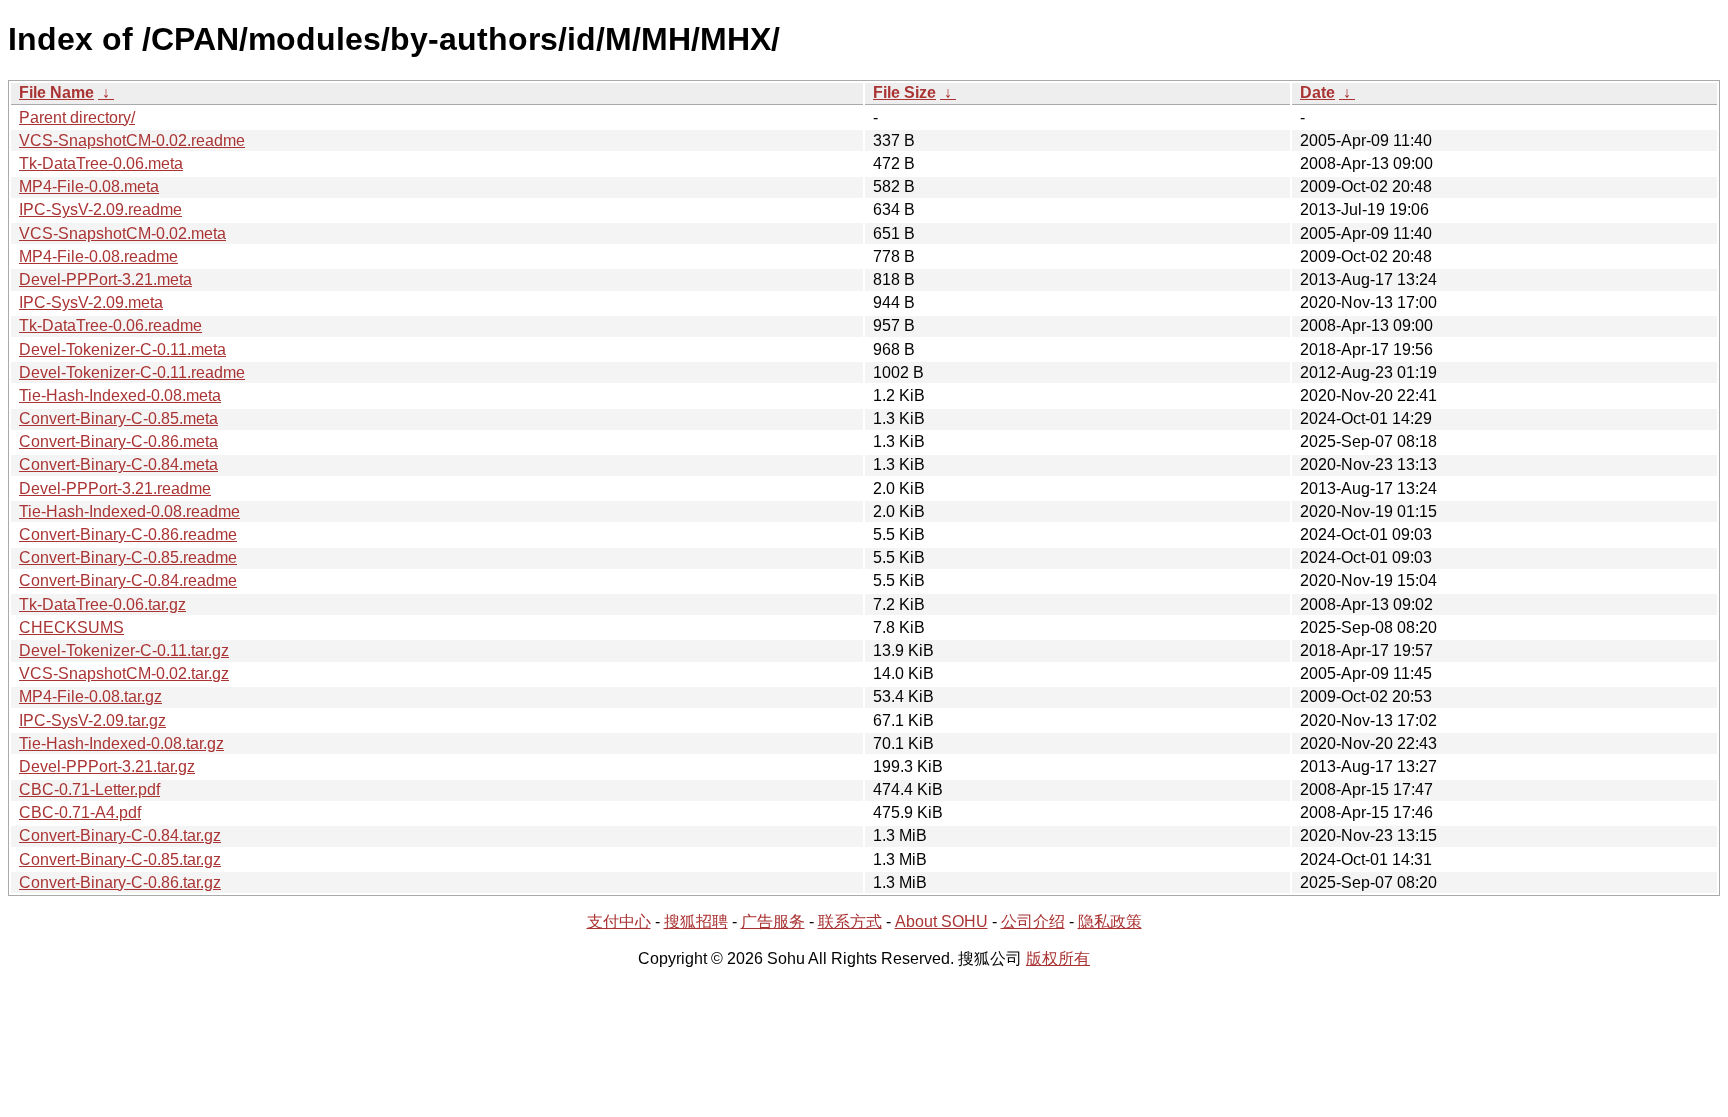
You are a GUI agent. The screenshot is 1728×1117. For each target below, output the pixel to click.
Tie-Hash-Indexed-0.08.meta (120, 395)
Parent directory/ (77, 117)
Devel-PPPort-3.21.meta (105, 279)
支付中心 (619, 921)
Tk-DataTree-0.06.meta (101, 163)
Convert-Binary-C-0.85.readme (128, 557)
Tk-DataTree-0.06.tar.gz (102, 604)
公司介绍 (1033, 921)
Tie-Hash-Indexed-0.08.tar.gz (121, 743)
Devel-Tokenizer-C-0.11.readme (132, 372)
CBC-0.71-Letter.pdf (89, 789)
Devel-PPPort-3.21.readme (115, 488)
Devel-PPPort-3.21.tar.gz (107, 766)
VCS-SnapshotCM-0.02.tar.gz (124, 673)
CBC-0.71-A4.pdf (80, 812)
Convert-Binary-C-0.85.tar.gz (120, 859)
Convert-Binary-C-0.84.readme (128, 580)
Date (1317, 92)
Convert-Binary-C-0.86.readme (128, 534)
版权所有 (1058, 958)
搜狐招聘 (696, 921)
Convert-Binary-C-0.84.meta (118, 464)
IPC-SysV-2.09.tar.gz (92, 720)
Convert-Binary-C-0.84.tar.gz (120, 835)
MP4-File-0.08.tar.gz (90, 696)
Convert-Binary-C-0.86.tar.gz (120, 882)
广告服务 (773, 921)
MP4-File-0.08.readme (98, 256)
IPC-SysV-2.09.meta (91, 302)
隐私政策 (1110, 921)
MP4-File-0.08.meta (89, 186)
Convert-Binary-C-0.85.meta (118, 418)
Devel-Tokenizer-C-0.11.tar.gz (124, 650)
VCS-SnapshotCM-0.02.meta (122, 233)
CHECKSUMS (71, 627)
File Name (56, 92)
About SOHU (941, 921)
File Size (904, 92)
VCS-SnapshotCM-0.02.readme (132, 140)
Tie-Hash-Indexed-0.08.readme (129, 511)
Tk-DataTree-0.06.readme (110, 325)
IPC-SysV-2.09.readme (100, 209)
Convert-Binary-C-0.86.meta (118, 441)
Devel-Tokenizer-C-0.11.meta (122, 349)
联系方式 (850, 921)
